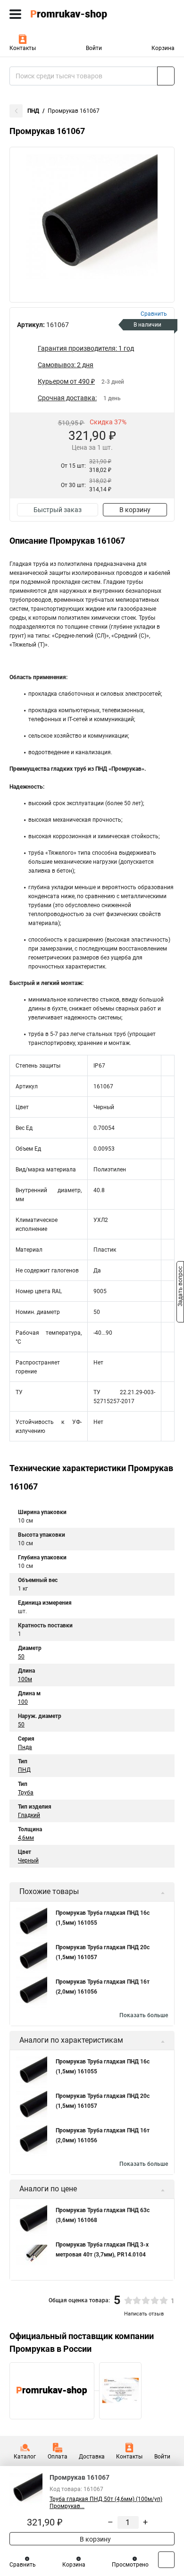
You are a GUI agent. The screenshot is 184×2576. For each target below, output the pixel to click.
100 (23, 1702)
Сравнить (23, 2565)
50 (21, 1657)
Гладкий (29, 1815)
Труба (26, 1793)
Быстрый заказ (58, 510)
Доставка (92, 2457)
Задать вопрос (180, 1288)
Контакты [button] (23, 48)
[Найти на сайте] (166, 76)
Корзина (163, 48)
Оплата (58, 2457)
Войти (94, 48)
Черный (28, 1860)
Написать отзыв (144, 2314)
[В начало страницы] (166, 2560)
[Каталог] (15, 14)
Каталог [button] (25, 2457)
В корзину (135, 510)
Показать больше (144, 2015)
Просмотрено (130, 2565)
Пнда (25, 1747)
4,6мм (26, 1838)
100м (25, 1679)
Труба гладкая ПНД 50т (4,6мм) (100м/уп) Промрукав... (106, 2503)
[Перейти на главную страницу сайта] (71, 14)
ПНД (33, 111)
